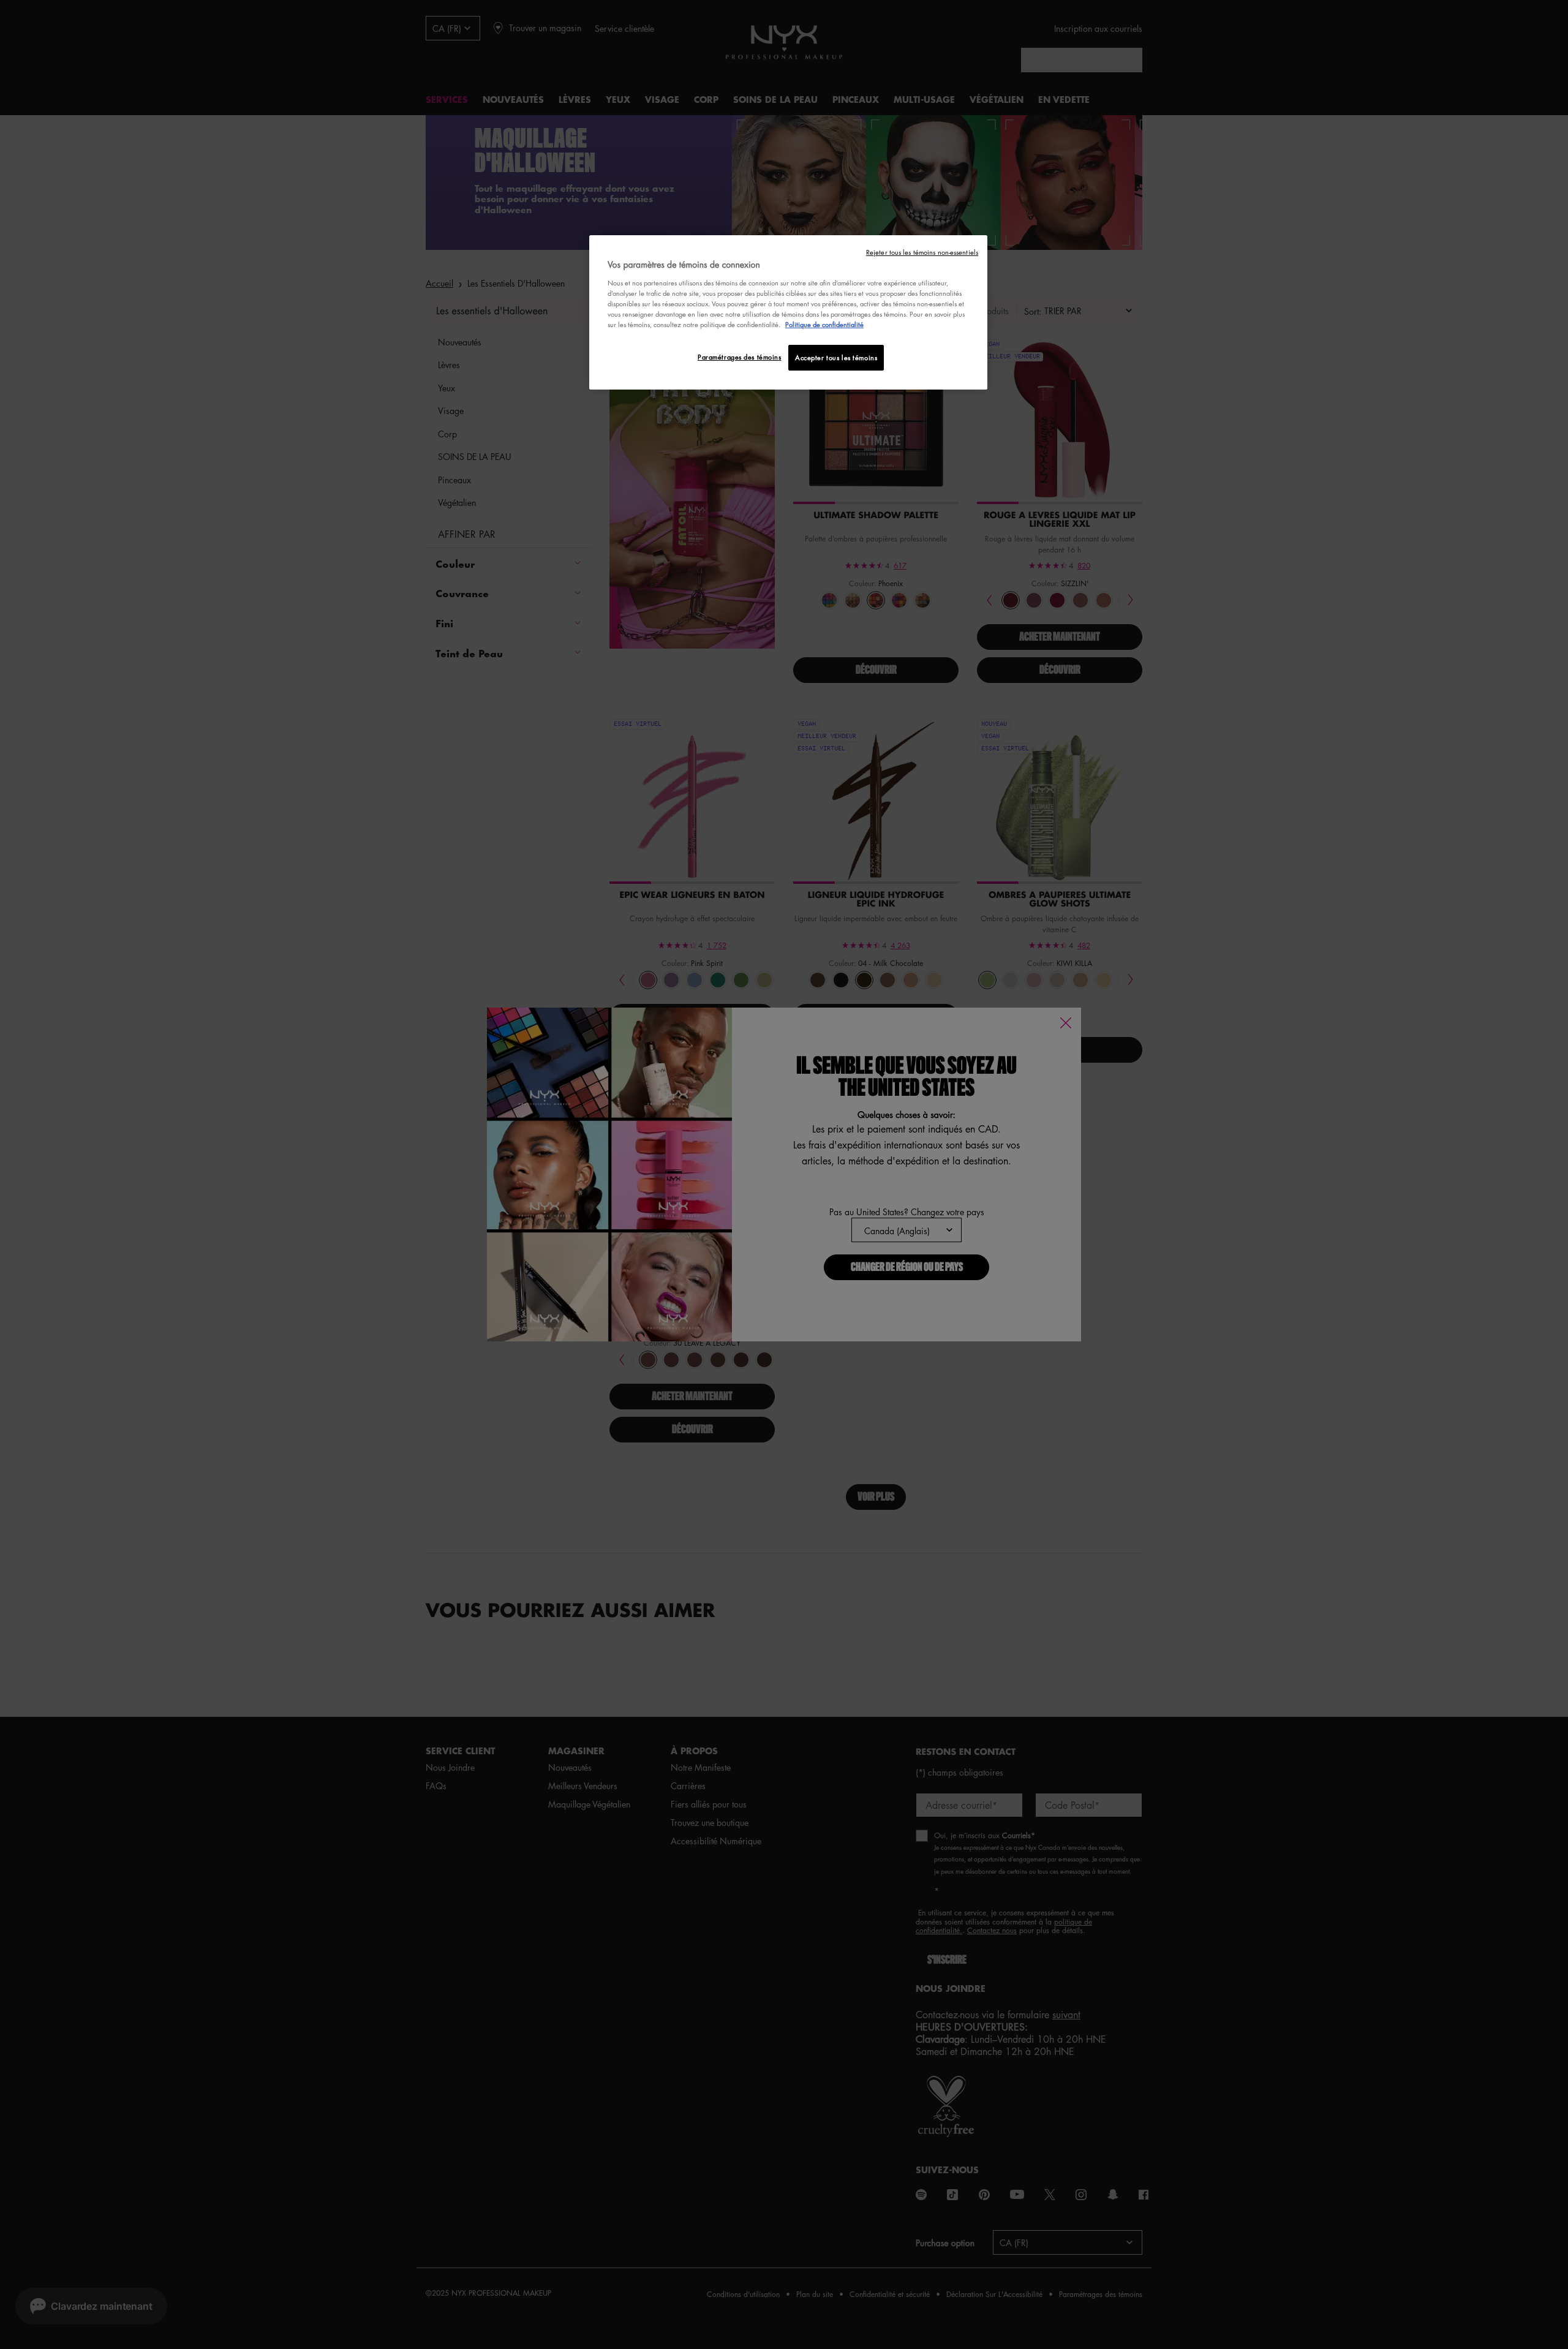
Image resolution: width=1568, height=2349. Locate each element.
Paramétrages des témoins (740, 357)
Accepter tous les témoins (836, 357)
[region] (788, 313)
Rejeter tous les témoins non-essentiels (922, 252)
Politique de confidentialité (824, 324)
